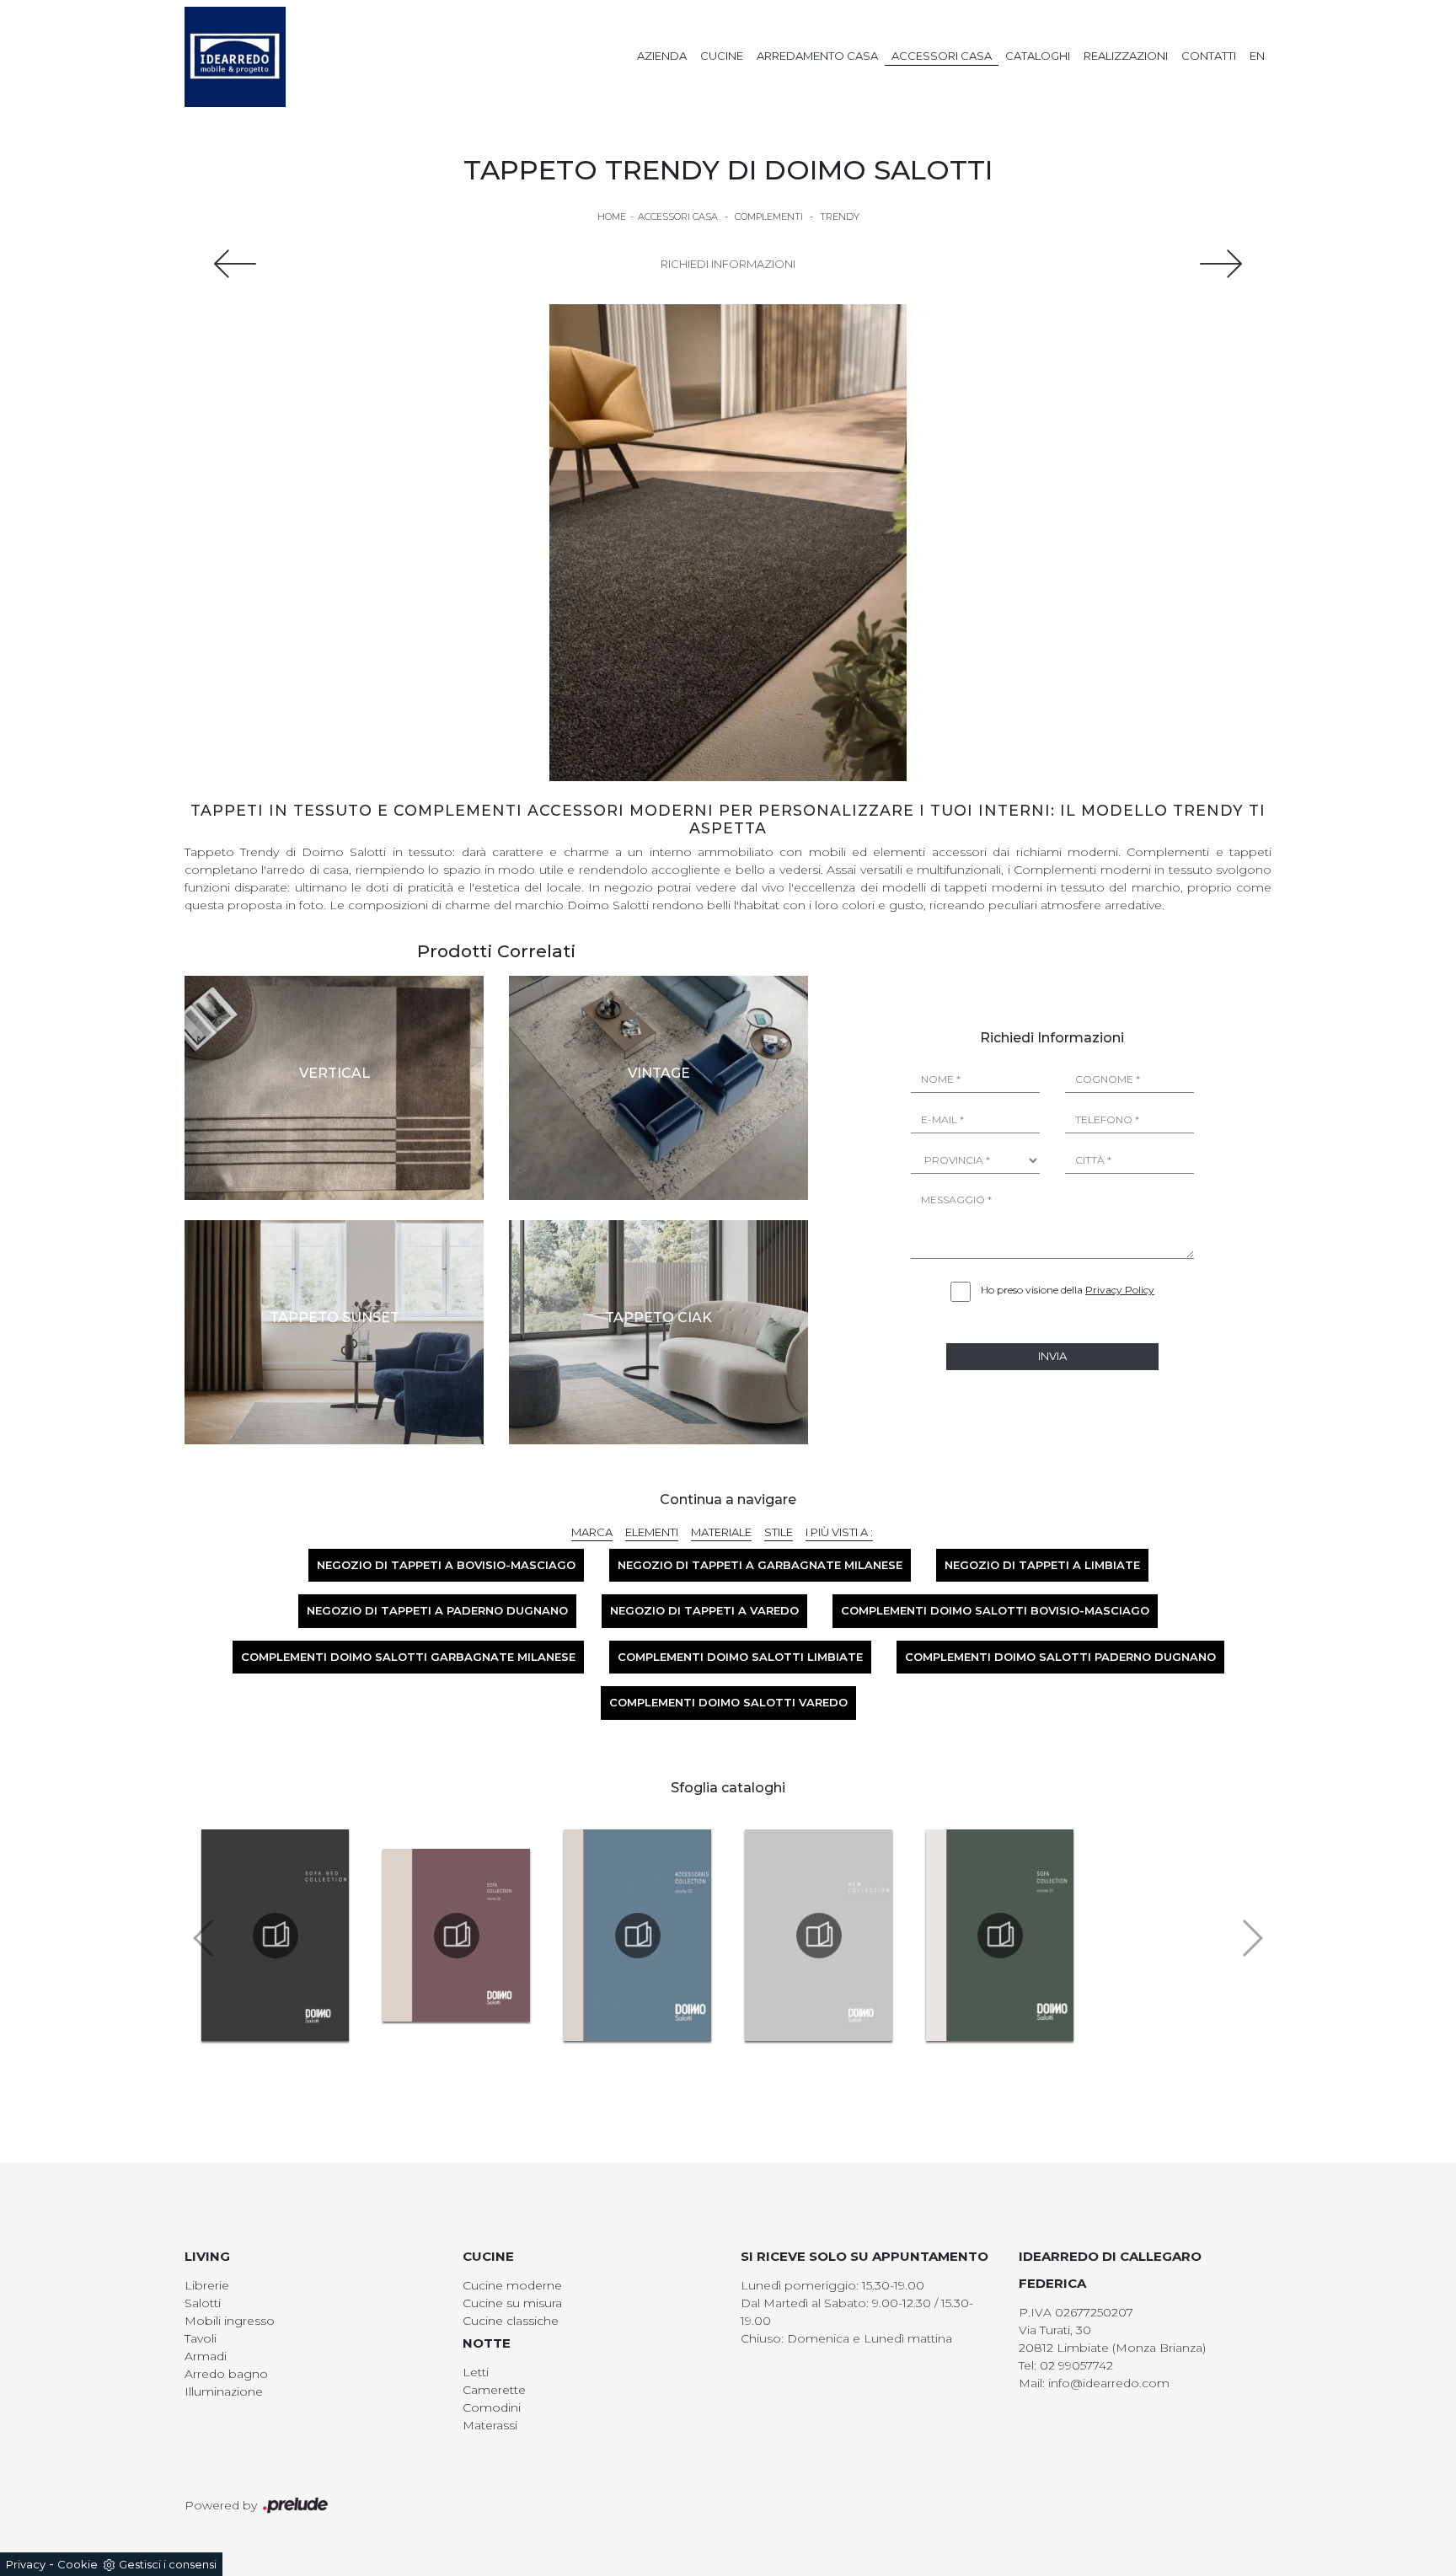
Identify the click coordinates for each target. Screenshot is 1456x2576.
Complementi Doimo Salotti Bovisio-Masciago (995, 1610)
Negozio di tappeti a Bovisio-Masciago (446, 1565)
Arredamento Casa (817, 56)
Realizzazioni (1126, 56)
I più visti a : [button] (839, 1532)
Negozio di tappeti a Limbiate (1042, 1565)
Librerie (207, 2285)
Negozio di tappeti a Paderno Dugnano (437, 1610)
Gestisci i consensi (168, 2564)
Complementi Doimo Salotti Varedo (728, 1702)
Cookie (78, 2564)
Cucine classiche (511, 2321)
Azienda (662, 56)
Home (612, 217)
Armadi (206, 2356)
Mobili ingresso (230, 2321)
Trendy (840, 217)
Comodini (492, 2407)
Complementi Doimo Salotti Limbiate (740, 1657)
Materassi (490, 2425)
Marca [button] (592, 1532)
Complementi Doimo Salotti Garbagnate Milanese (408, 1657)
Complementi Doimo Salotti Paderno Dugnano (1060, 1657)
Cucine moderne (512, 2285)
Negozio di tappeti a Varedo (704, 1610)
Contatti (1209, 56)
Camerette (494, 2390)
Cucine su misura (512, 2303)
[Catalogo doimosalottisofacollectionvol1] (1000, 1936)
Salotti (203, 2303)
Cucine (722, 56)
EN (1257, 56)
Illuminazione (224, 2391)
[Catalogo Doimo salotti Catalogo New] (819, 1936)
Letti (476, 2372)
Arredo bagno (226, 2374)
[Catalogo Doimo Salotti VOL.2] (456, 1936)
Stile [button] (779, 1532)
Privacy (26, 2564)
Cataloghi (1038, 56)
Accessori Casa (942, 56)
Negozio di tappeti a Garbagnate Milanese (760, 1565)
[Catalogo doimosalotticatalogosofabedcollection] (275, 1936)
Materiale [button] (721, 1532)
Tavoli (201, 2338)
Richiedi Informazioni (728, 264)
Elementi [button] (652, 1532)
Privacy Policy (1120, 1290)
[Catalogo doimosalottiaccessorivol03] (637, 1936)
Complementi (769, 217)
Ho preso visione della (1068, 1290)
